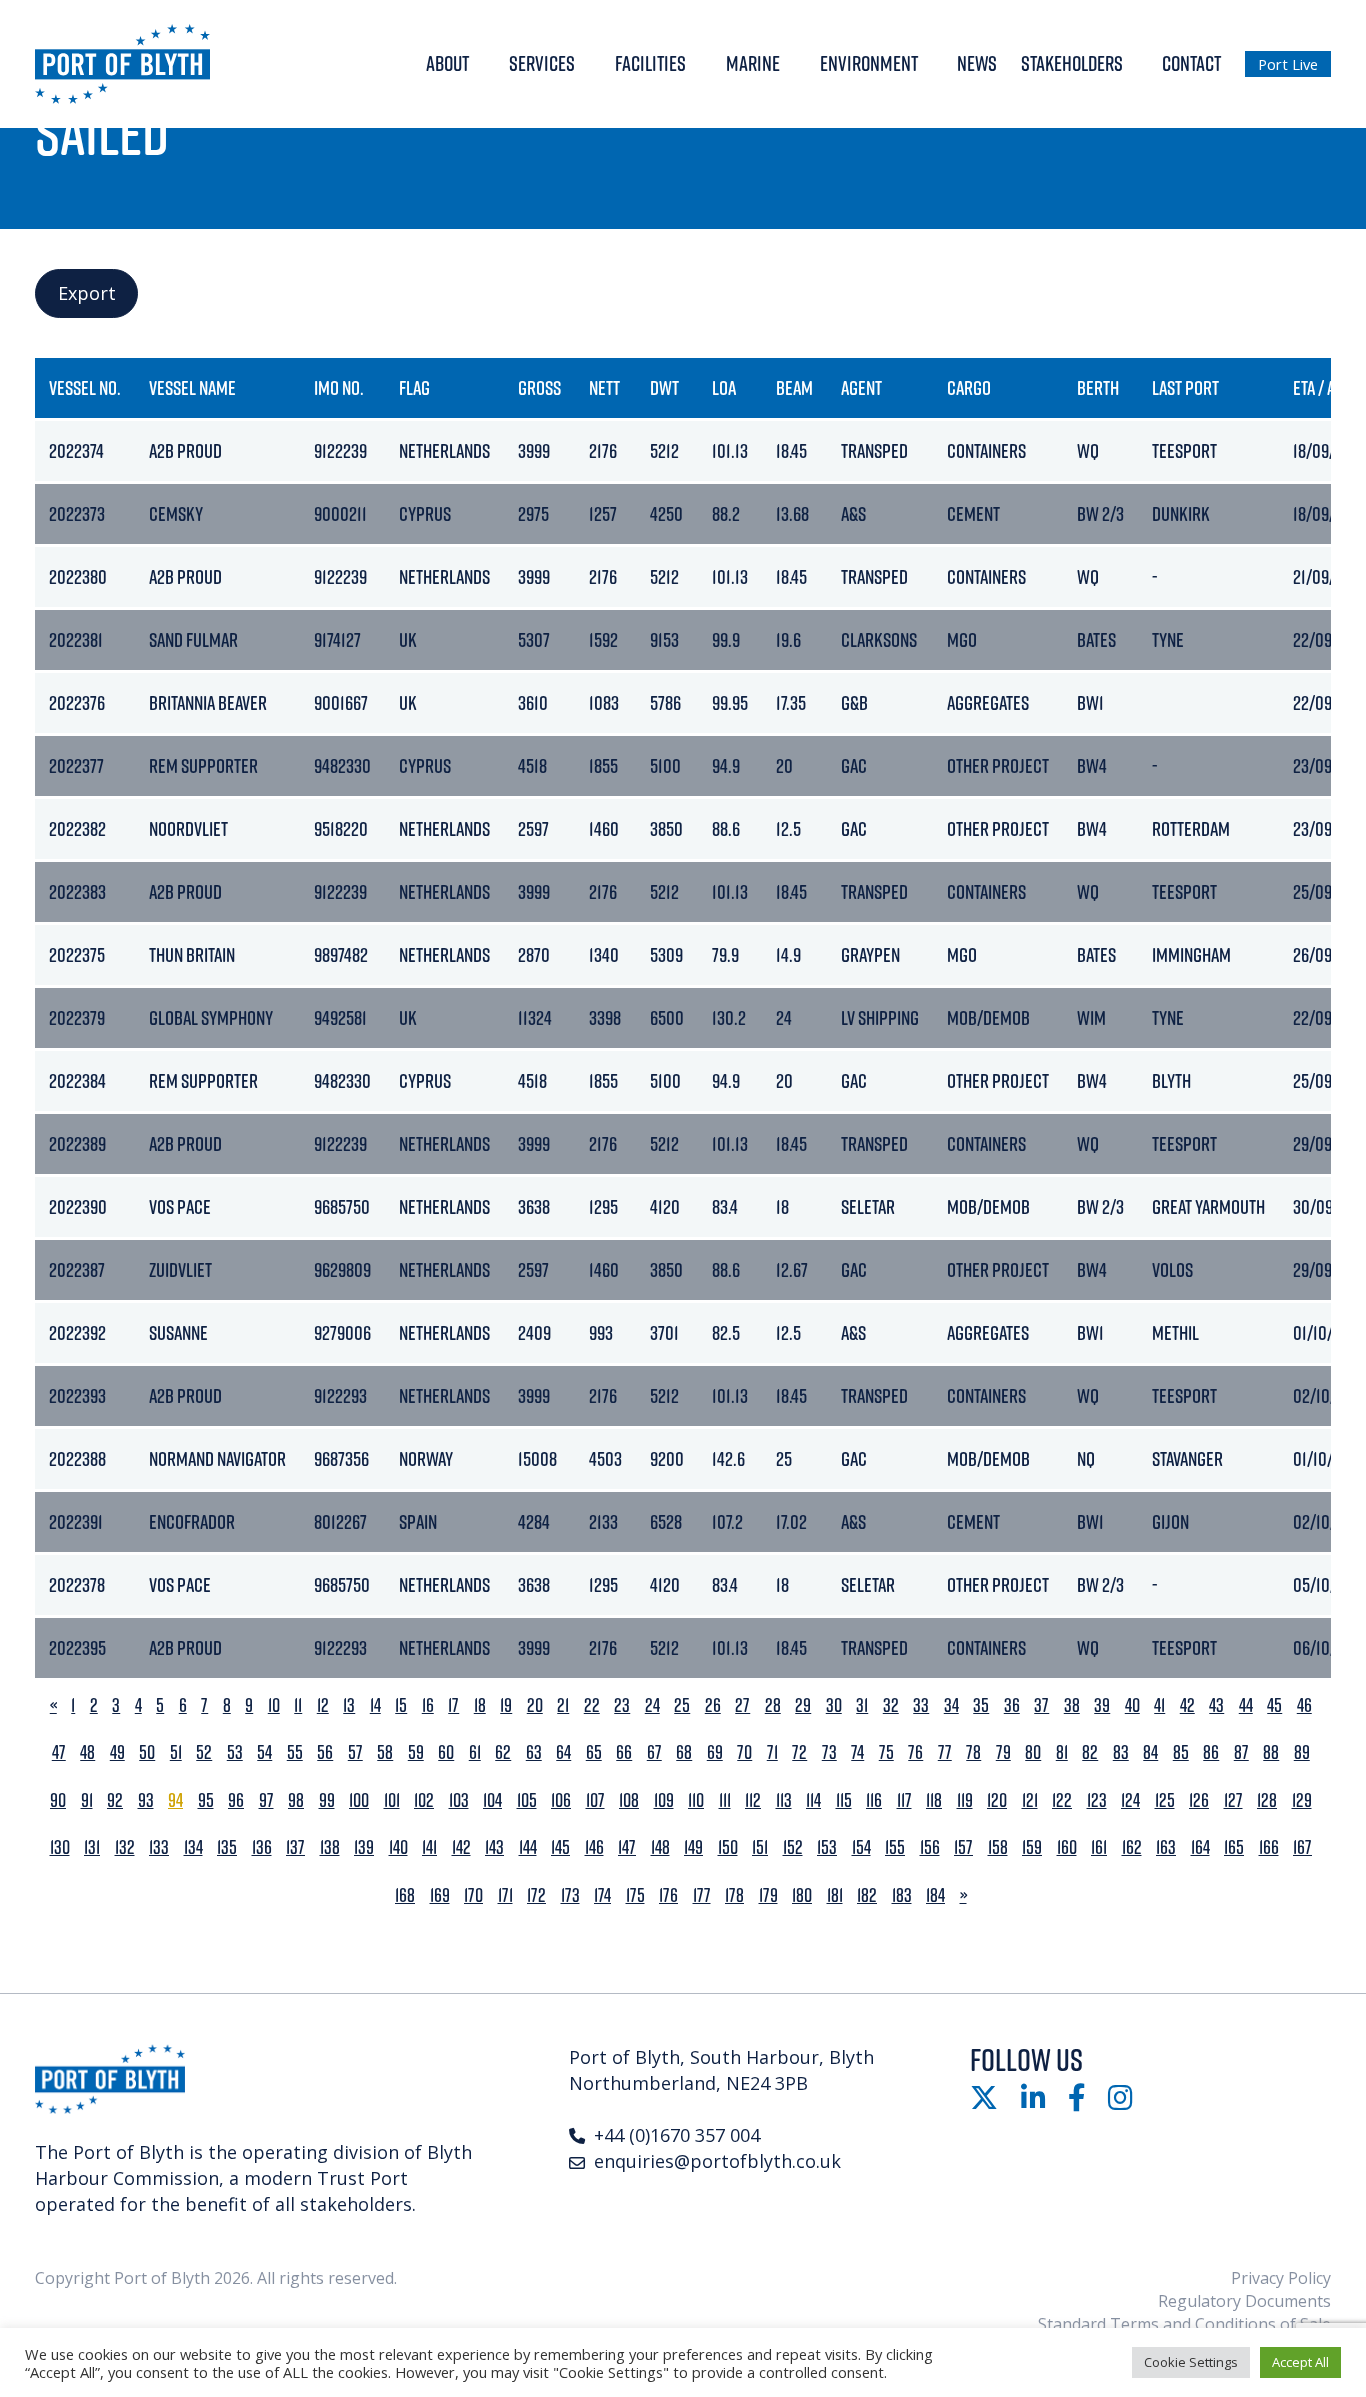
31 (862, 1705)
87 (1241, 1752)
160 (1067, 1847)
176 (668, 1895)
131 (92, 1847)
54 (264, 1752)
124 (1130, 1800)
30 (834, 1705)
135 (227, 1847)
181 (835, 1895)
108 (629, 1800)
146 (594, 1847)
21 (563, 1705)
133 (159, 1847)
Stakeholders (1072, 63)
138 (330, 1847)
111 (725, 1800)
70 (744, 1752)
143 (494, 1847)
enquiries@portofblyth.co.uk (717, 2161)
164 (1200, 1847)
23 (622, 1705)
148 (660, 1847)
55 (295, 1752)
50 (147, 1752)
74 (857, 1752)
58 (385, 1752)
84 (1150, 1752)
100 (359, 1800)
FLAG (414, 387)
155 (895, 1847)
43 (1216, 1705)
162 (1132, 1847)
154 (861, 1847)
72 (799, 1752)
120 (997, 1800)
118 (934, 1800)
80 (1033, 1752)
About (447, 63)
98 (296, 1800)
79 (1003, 1752)
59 (416, 1752)
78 (973, 1752)
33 (921, 1705)
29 (803, 1705)
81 (1062, 1752)
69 (715, 1752)
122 (1062, 1800)
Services (542, 63)
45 (1274, 1705)
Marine (753, 63)
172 (536, 1895)
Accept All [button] (1300, 2362)
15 (401, 1705)
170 (473, 1895)
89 (1302, 1752)
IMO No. (339, 387)
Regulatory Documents (1244, 2301)
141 (429, 1847)
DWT (664, 387)
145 (560, 1847)
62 (503, 1752)
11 (298, 1705)
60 (446, 1752)
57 (355, 1752)
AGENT (861, 387)
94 (175, 1800)
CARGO (969, 387)
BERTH (1098, 387)
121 (1030, 1800)
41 (1159, 1705)
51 (176, 1752)
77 (945, 1752)
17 (453, 1705)
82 (1090, 1752)
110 (696, 1800)
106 (561, 1800)
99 (327, 1800)
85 (1181, 1752)
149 (693, 1847)
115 (844, 1800)
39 (1102, 1705)
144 (528, 1847)
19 (506, 1705)
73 (829, 1752)
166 (1269, 1847)
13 (349, 1705)
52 (204, 1752)
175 (635, 1895)
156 (930, 1847)
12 (323, 1705)
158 (998, 1847)
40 (1132, 1705)
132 (125, 1847)
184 (935, 1895)
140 (398, 1847)
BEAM (794, 387)
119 (965, 1800)
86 (1211, 1752)
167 (1302, 1847)
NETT (604, 387)
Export (87, 293)
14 (375, 1705)
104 (492, 1800)
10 (274, 1705)
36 (1012, 1705)
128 (1267, 1800)
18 (480, 1705)
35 (981, 1705)
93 (146, 1800)
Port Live (1288, 64)
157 (963, 1847)
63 (534, 1752)
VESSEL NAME (192, 387)
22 (592, 1705)
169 (440, 1895)
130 (60, 1847)
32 (891, 1705)
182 (867, 1895)
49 (117, 1752)
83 (1121, 1752)
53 (235, 1752)
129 (1302, 1800)
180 (802, 1895)
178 (734, 1895)
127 (1233, 1800)
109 (664, 1800)
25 (682, 1705)
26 (713, 1705)
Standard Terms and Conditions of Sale (1184, 2324)
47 (59, 1752)
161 (1099, 1847)
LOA (724, 387)
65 (594, 1752)
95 (206, 1800)
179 (768, 1895)
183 (902, 1895)
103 (459, 1800)
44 (1246, 1705)
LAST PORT (1185, 387)
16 (428, 1705)
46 (1304, 1705)
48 (87, 1752)
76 (915, 1752)
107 (595, 1800)
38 (1072, 1705)
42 (1187, 1705)
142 (461, 1847)
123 (1097, 1800)
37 (1041, 1705)
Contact (1191, 63)
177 (702, 1895)
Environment (869, 63)
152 (793, 1847)
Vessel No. (85, 387)
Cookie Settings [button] (1191, 2362)
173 (570, 1895)
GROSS (539, 387)
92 (115, 1800)
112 (753, 1800)
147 (627, 1847)
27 (742, 1705)
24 (652, 1705)
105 (527, 1800)
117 (904, 1800)
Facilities (650, 63)
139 (364, 1847)
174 (602, 1895)
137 (295, 1847)
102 (424, 1800)
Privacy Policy (1281, 2278)
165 (1234, 1847)
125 (1165, 1800)
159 (1032, 1847)
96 (236, 1800)
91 (87, 1800)
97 (266, 1800)
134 (193, 1847)
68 (684, 1752)
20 (535, 1705)
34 (951, 1705)
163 (1166, 1847)
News (977, 63)
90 (58, 1800)
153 (827, 1847)
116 (874, 1800)
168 (405, 1895)
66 (624, 1752)
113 (784, 1800)
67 (654, 1752)
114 (813, 1800)
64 (563, 1752)
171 (505, 1895)
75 (886, 1752)
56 (325, 1752)
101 (392, 1800)
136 (262, 1847)
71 (772, 1752)
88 (1271, 1752)
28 (773, 1705)
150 (728, 1847)
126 (1199, 1800)
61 (475, 1752)
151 (760, 1847)
